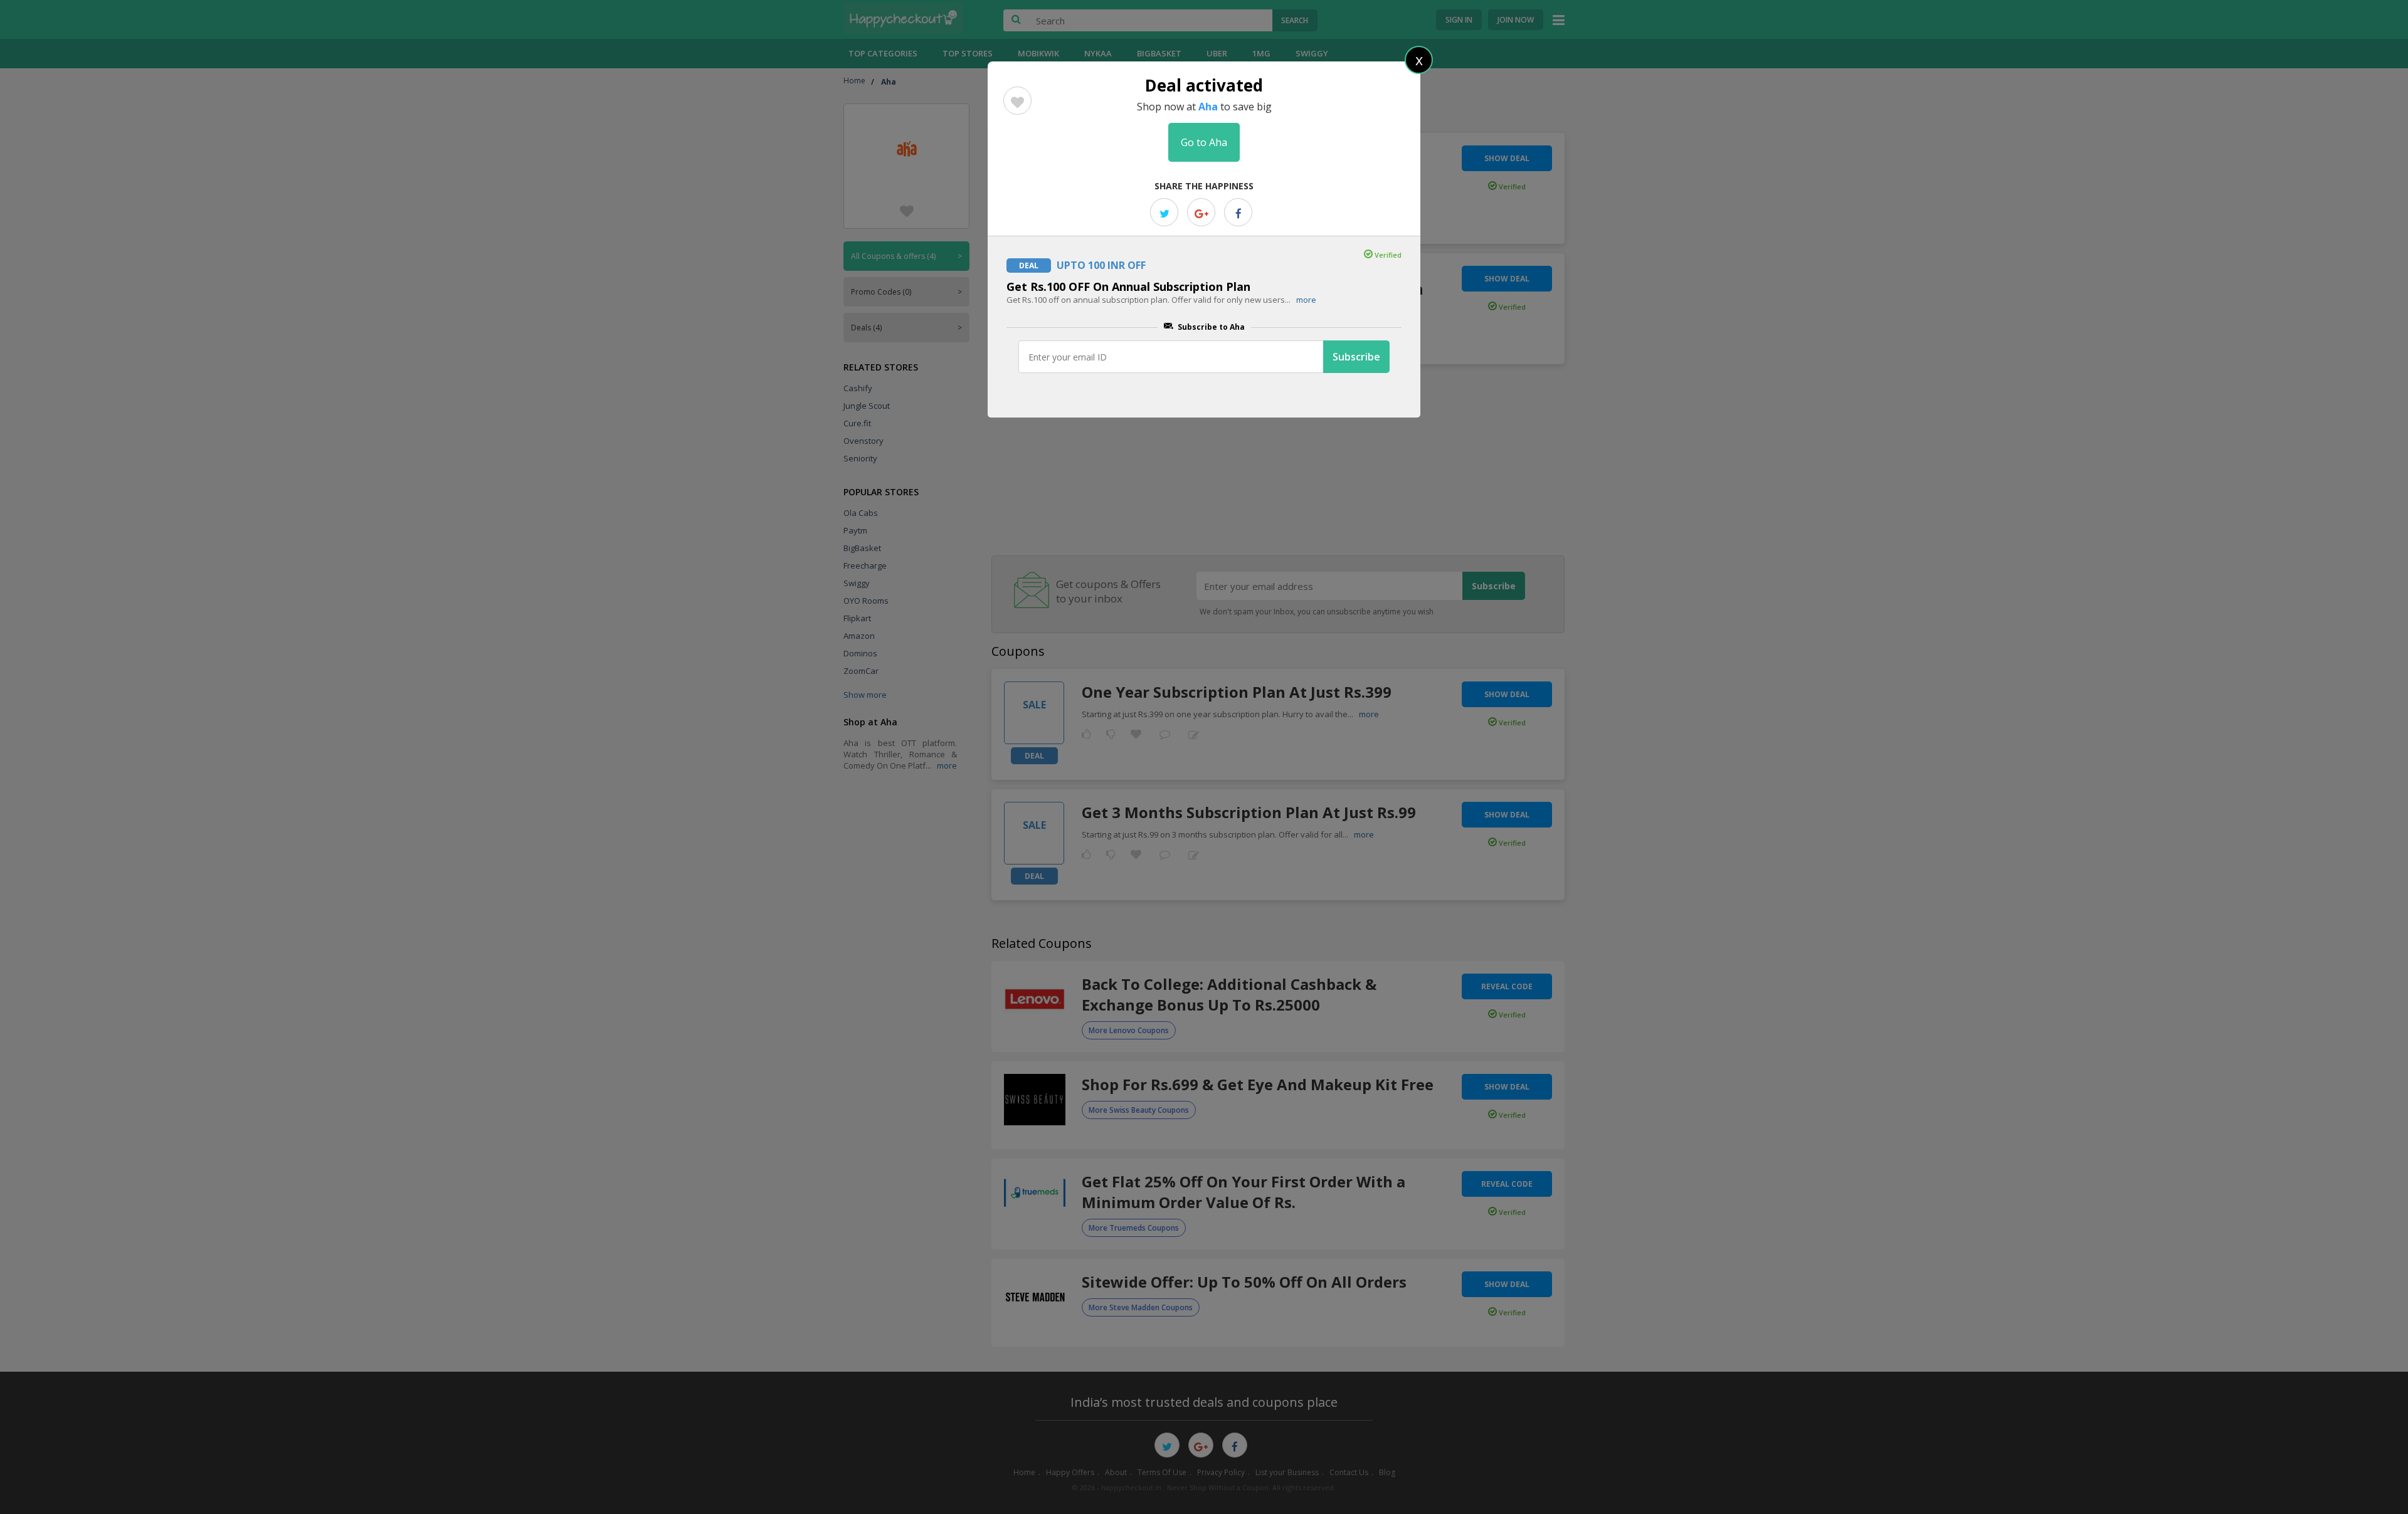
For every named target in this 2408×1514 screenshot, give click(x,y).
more (1306, 300)
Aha (1208, 107)
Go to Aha (1204, 142)
